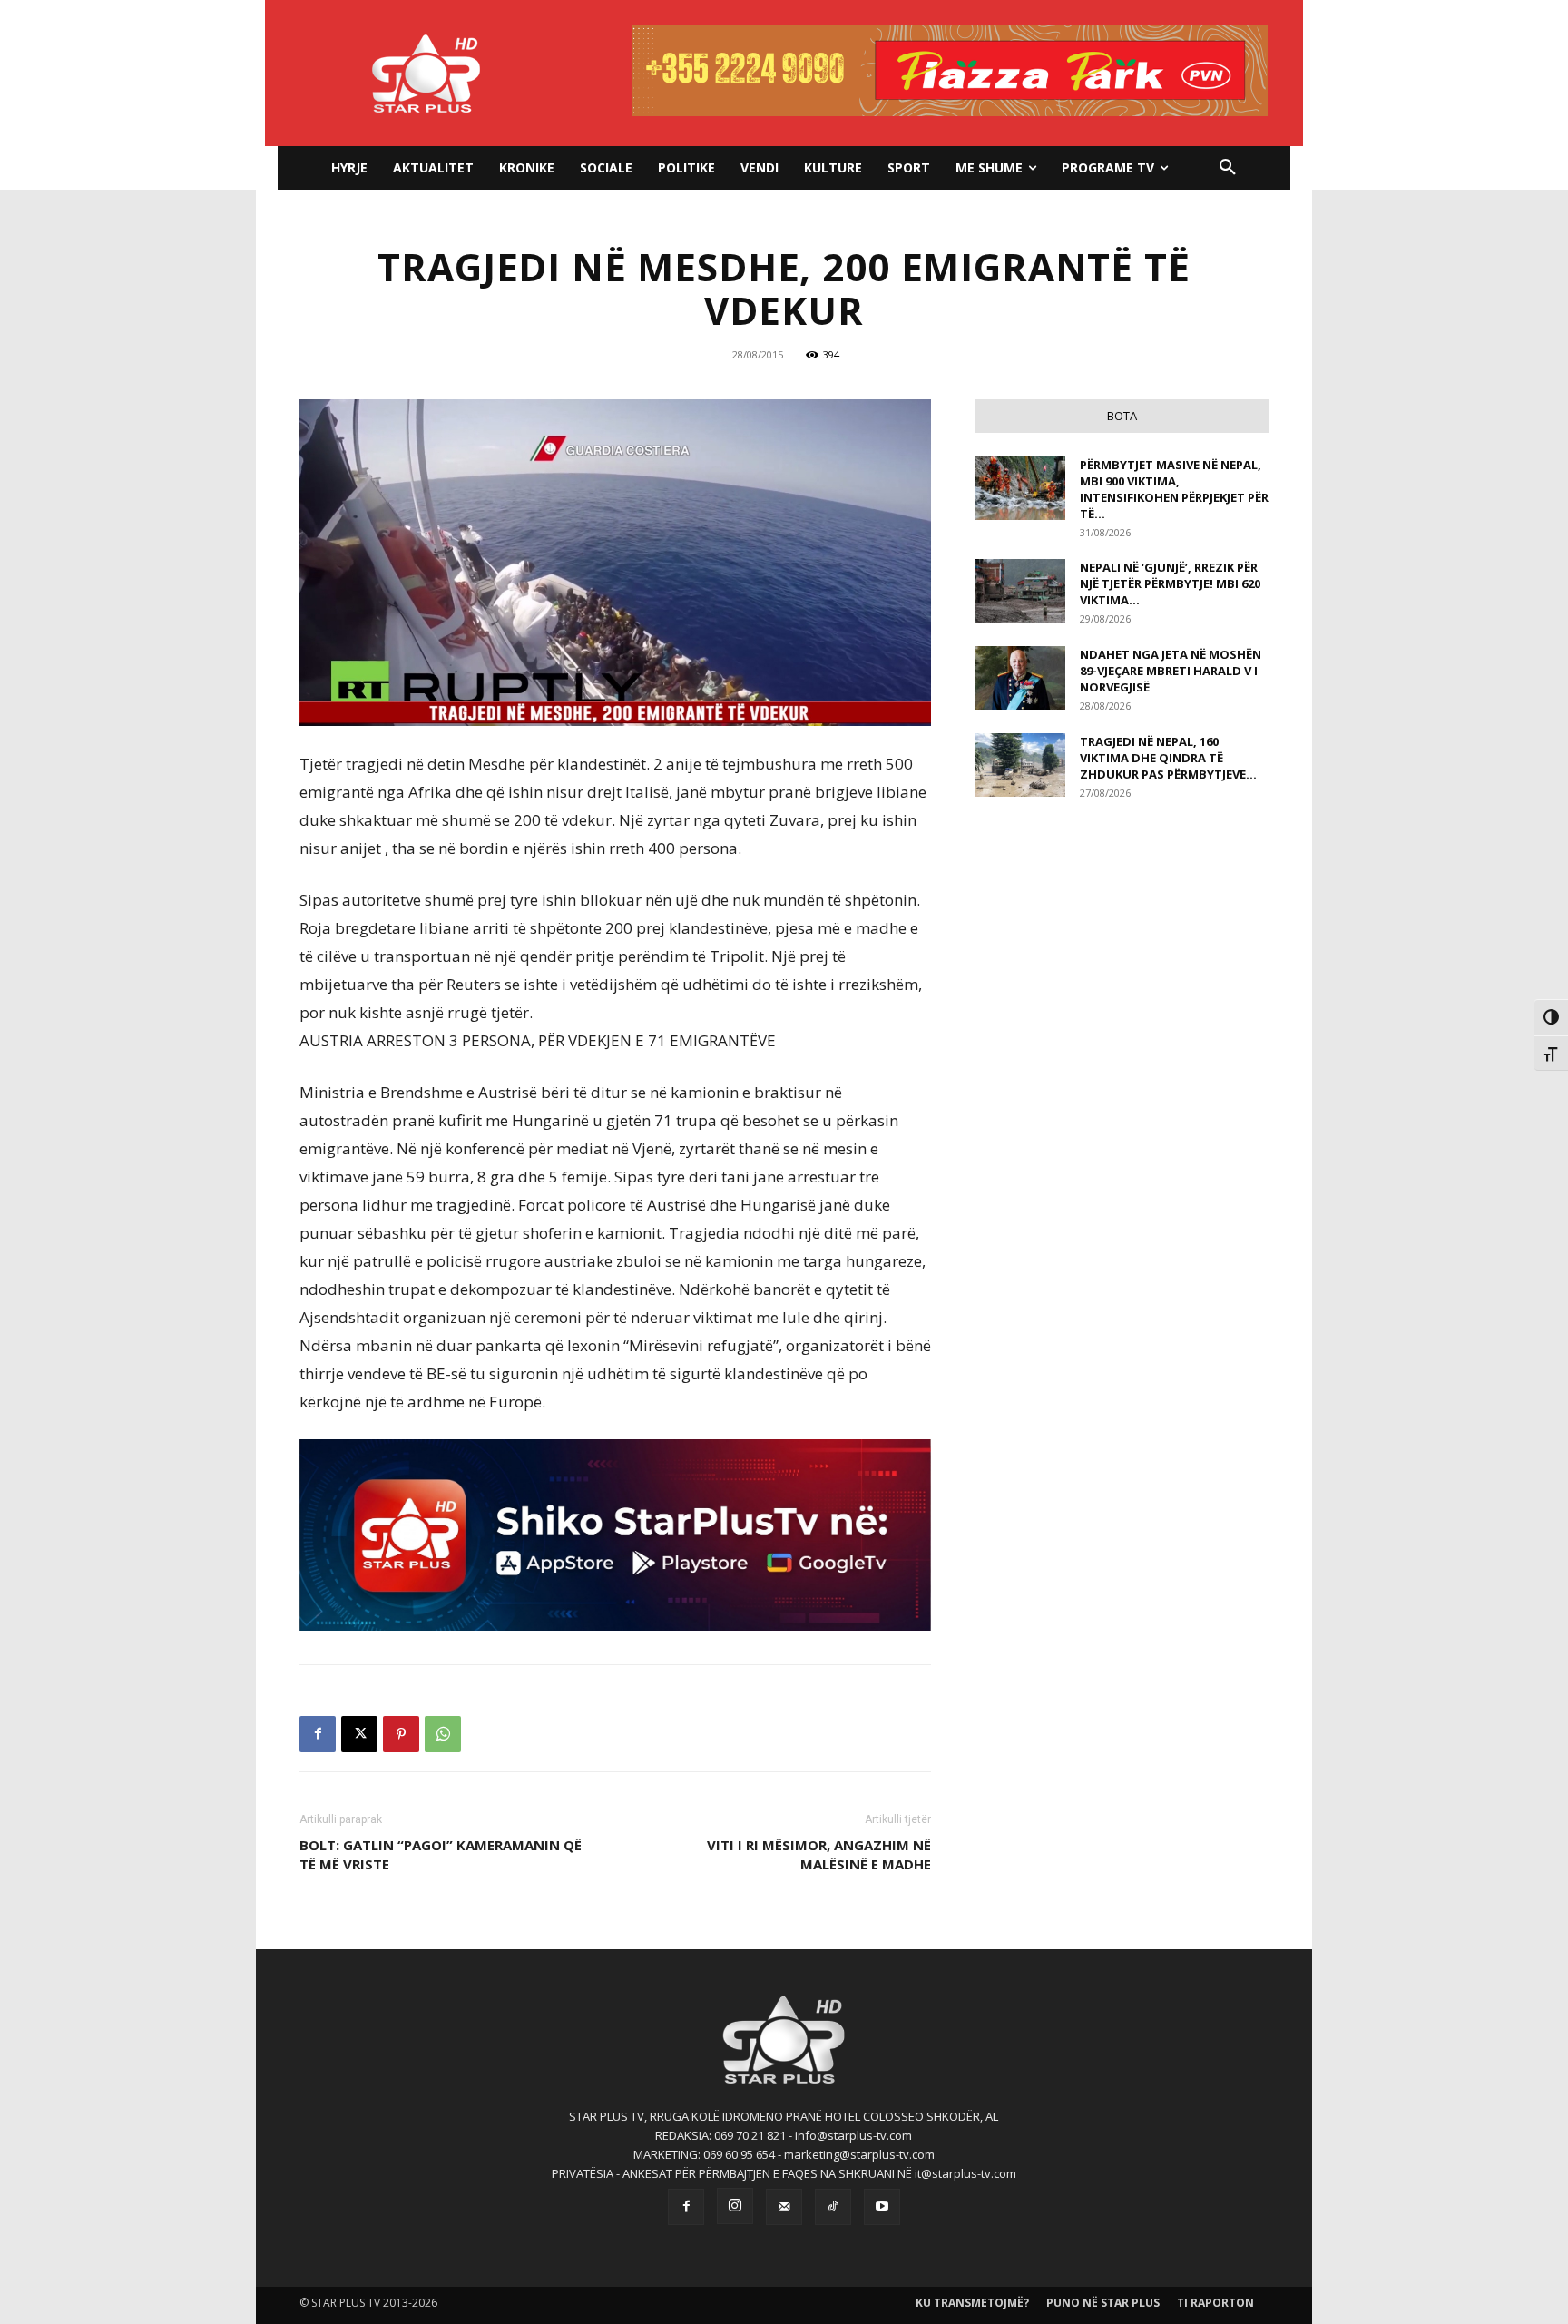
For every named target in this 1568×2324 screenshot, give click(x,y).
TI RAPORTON (1215, 2303)
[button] (1228, 168)
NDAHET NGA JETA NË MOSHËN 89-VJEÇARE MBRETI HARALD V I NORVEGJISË (1171, 671)
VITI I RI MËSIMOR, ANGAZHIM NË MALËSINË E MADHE (819, 1854)
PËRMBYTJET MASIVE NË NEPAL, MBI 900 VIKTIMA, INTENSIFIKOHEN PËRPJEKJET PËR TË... (1174, 489)
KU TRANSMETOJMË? (972, 2303)
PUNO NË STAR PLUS (1103, 2303)
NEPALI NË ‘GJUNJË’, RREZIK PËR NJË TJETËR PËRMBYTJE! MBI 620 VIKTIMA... (1170, 583)
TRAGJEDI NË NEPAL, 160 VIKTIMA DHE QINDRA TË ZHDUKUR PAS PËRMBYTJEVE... (1168, 758)
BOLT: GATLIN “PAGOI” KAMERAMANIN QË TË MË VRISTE (441, 1854)
